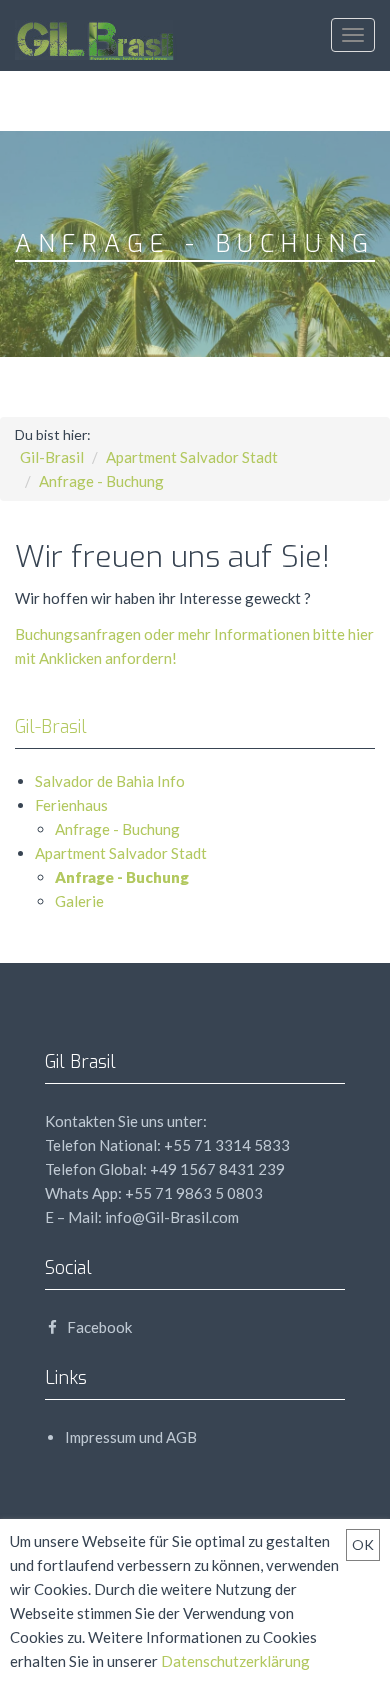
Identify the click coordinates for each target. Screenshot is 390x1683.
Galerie (79, 901)
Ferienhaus (71, 805)
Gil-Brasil (52, 457)
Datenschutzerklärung (235, 1661)
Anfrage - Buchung (101, 481)
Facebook (98, 1327)
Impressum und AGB (131, 1437)
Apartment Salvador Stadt (192, 457)
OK (363, 1544)
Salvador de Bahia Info (110, 781)
